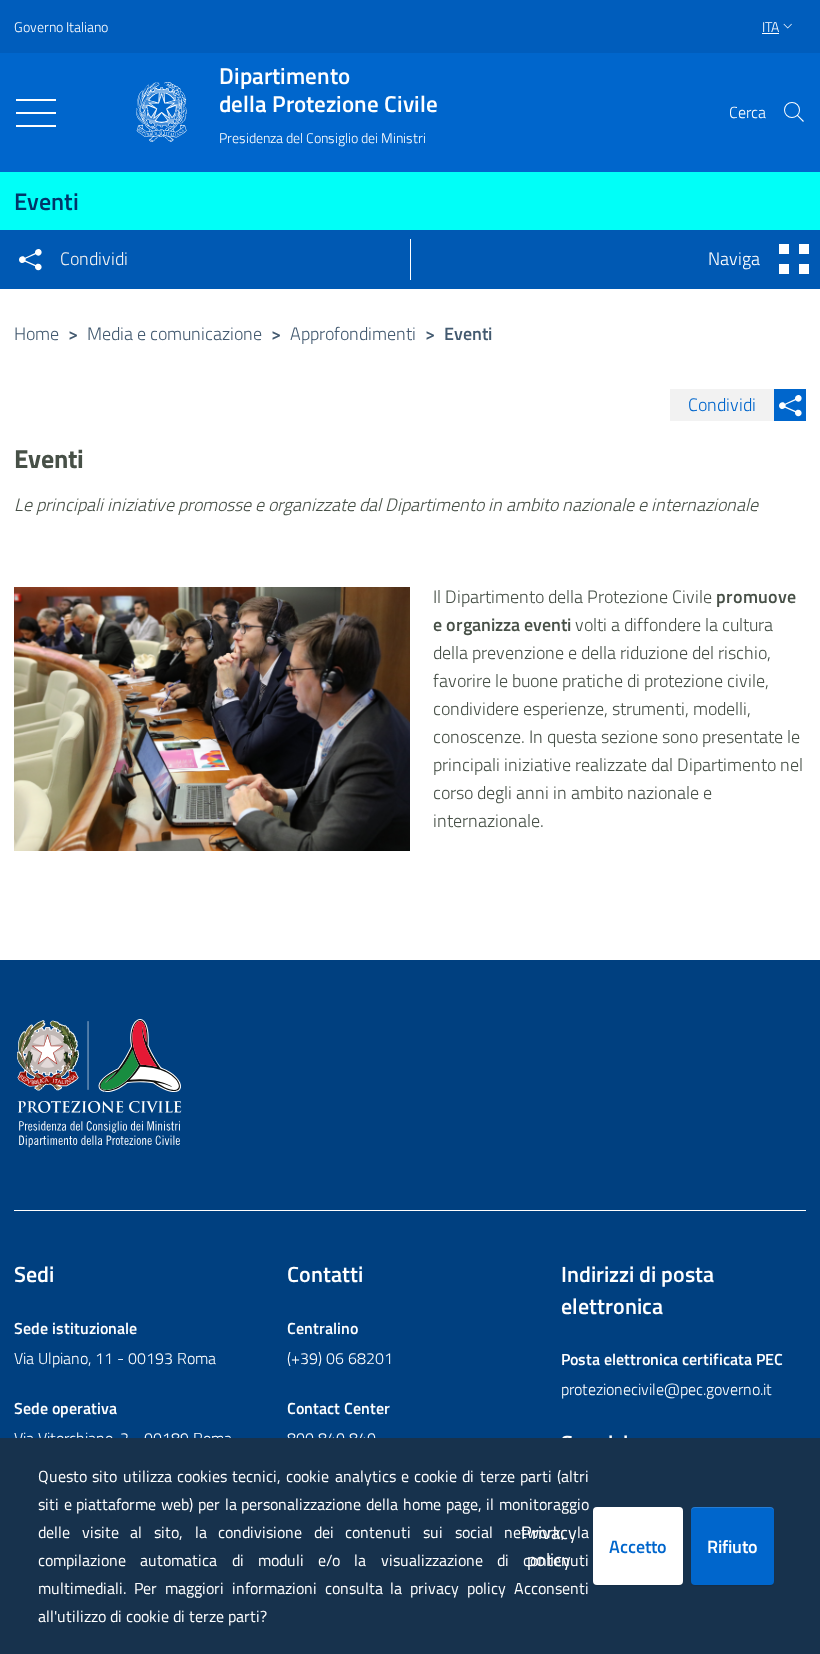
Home (36, 333)
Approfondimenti (353, 333)
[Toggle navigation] (36, 113)
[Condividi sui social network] (30, 259)
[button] (794, 112)
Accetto (638, 1546)
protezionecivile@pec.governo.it (666, 1389)
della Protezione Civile (328, 90)
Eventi (46, 201)
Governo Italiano (61, 26)
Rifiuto (732, 1546)
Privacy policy (549, 1546)
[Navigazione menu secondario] (794, 259)
